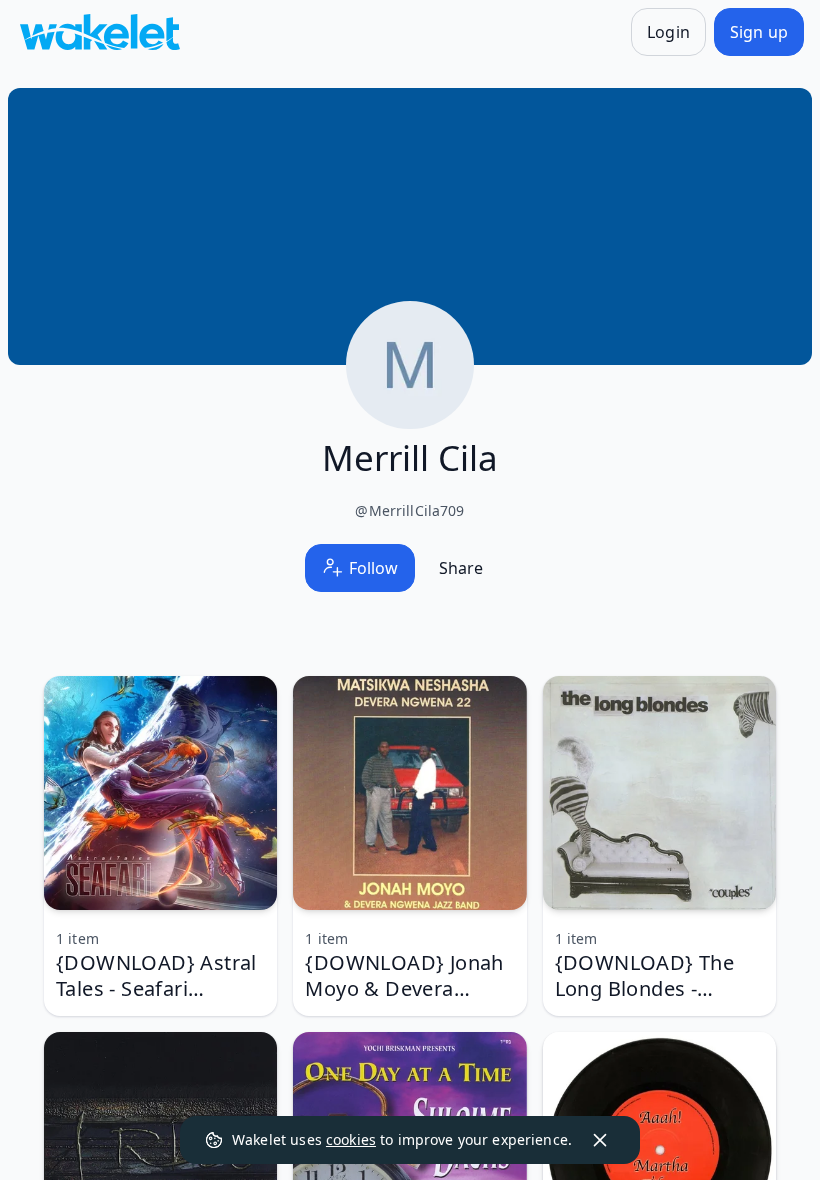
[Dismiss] (600, 1140)
